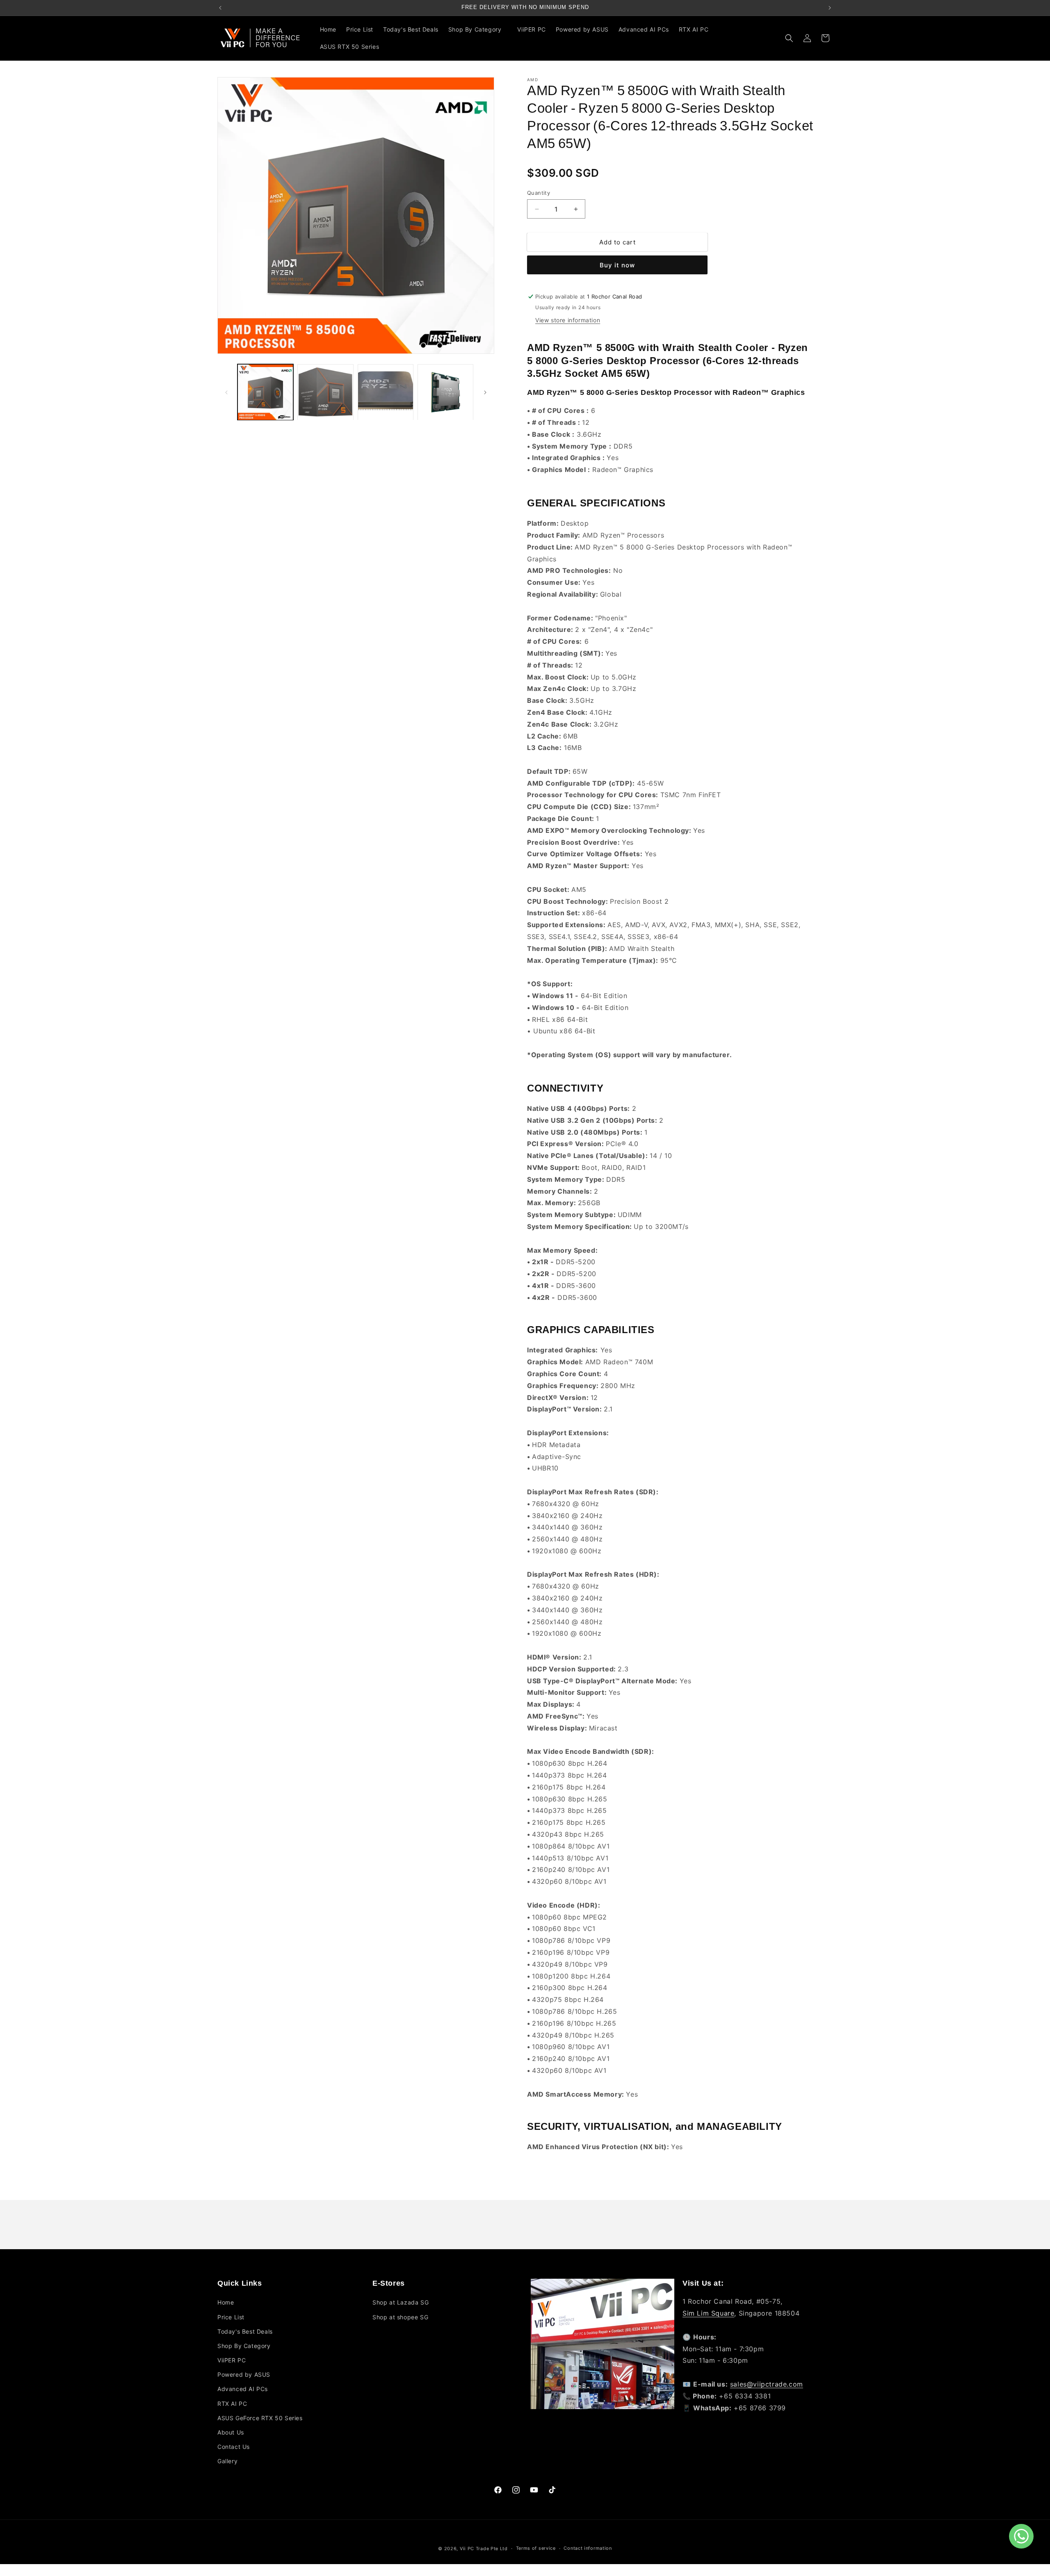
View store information (568, 320)
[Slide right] (485, 392)
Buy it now (617, 265)
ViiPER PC (232, 2360)
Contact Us (234, 2447)
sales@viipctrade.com (767, 2384)
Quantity (539, 193)
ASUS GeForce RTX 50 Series (260, 2418)
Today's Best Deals (245, 2331)
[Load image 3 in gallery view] (386, 392)
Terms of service (536, 2549)
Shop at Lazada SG (401, 2303)
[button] (478, 30)
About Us (231, 2432)
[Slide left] (226, 392)
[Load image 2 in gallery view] (325, 392)
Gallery (227, 2461)
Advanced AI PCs (243, 2389)
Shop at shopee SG (400, 2317)
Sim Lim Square (708, 2313)
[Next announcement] (830, 8)
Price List (231, 2317)
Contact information (588, 2549)
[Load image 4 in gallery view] (445, 392)
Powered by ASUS (244, 2375)
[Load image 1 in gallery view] (265, 392)
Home (226, 2303)
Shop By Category (244, 2346)
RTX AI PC (232, 2404)
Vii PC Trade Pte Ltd (484, 2549)
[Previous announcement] (220, 8)
